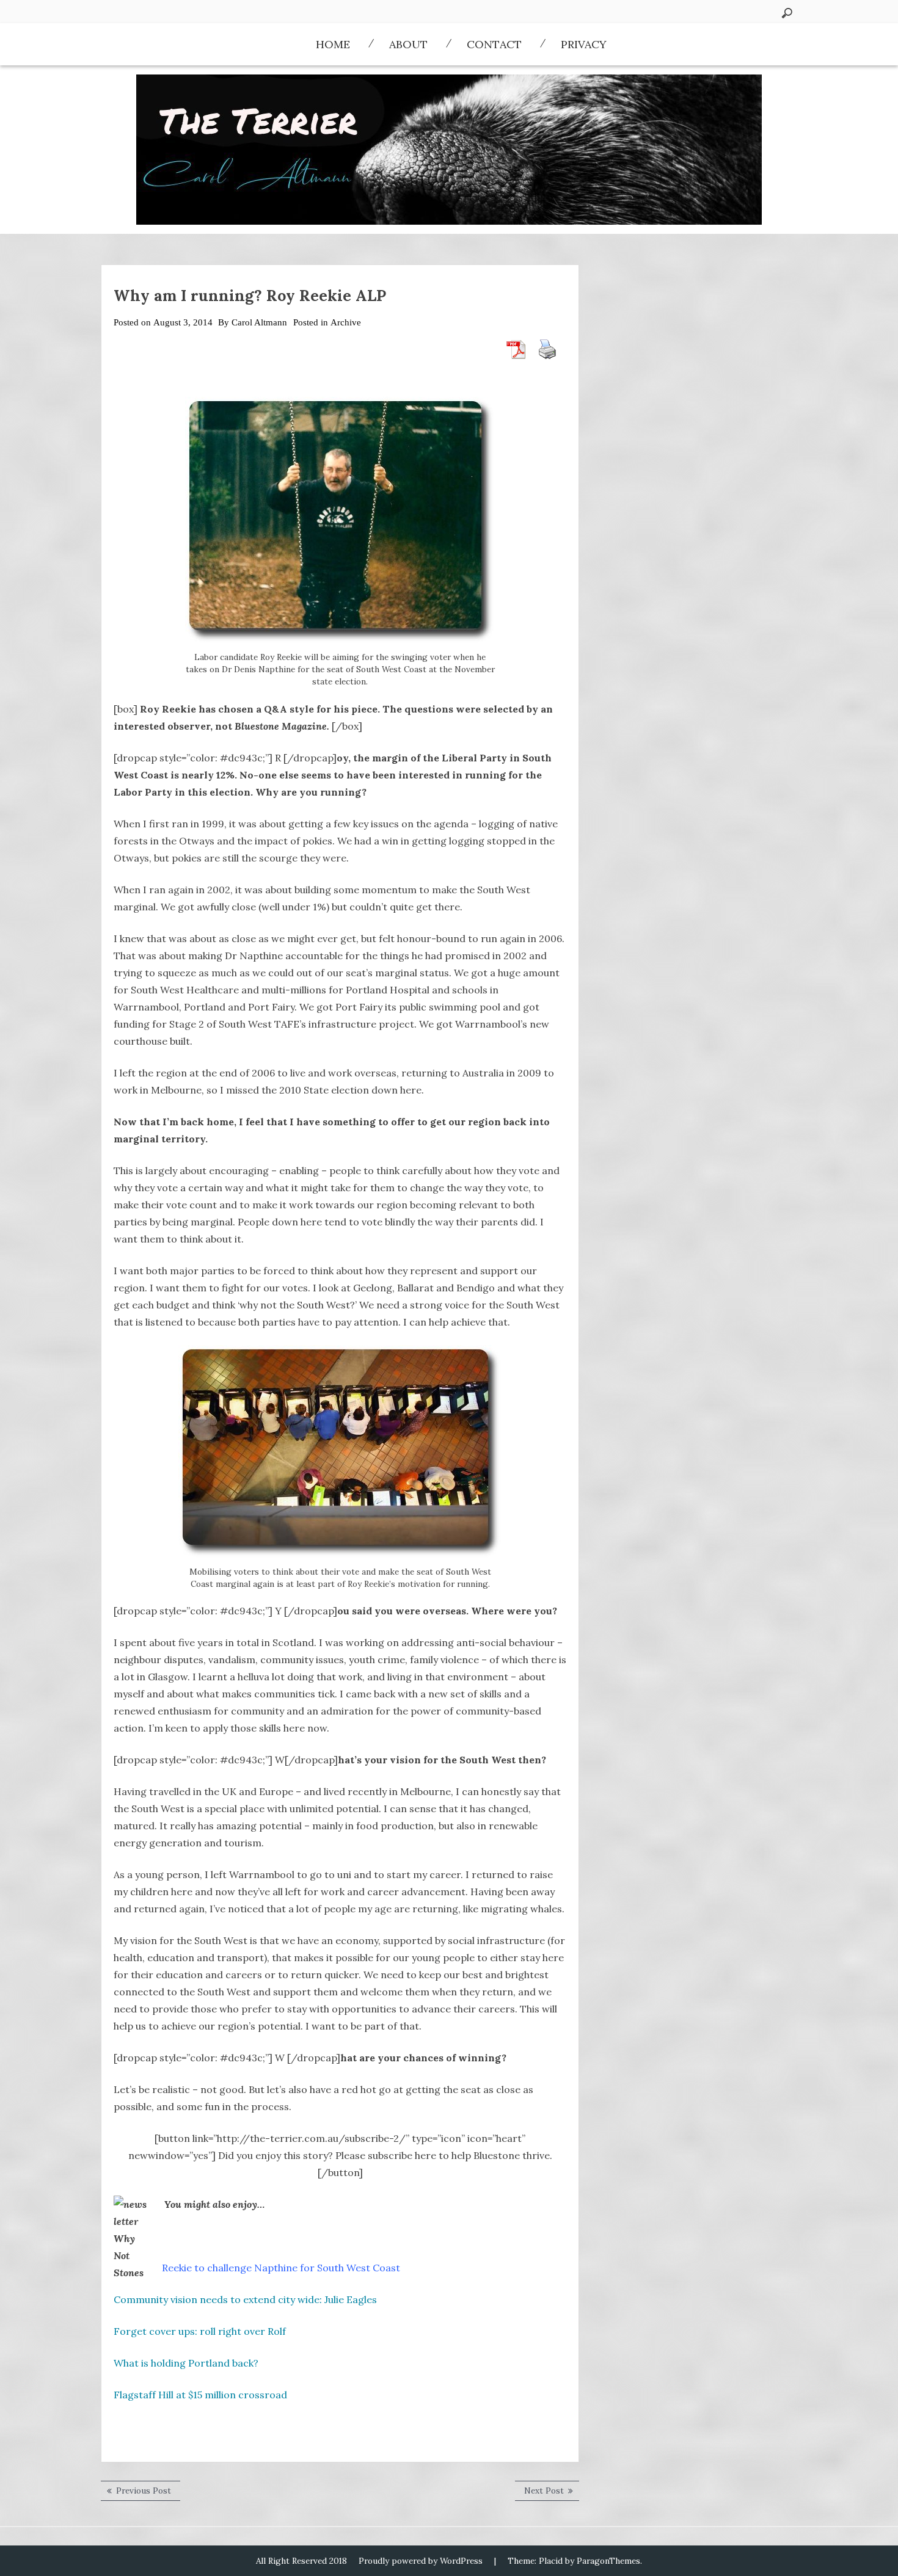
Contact (494, 44)
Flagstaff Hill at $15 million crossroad (200, 2395)
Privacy (584, 44)
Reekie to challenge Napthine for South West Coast (281, 2268)
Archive (346, 322)
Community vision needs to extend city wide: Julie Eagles (245, 2299)
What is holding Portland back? (186, 2363)
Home (333, 44)
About (408, 44)
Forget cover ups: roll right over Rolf (200, 2331)
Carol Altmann (259, 322)
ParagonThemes (608, 2561)
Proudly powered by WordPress (421, 2561)
